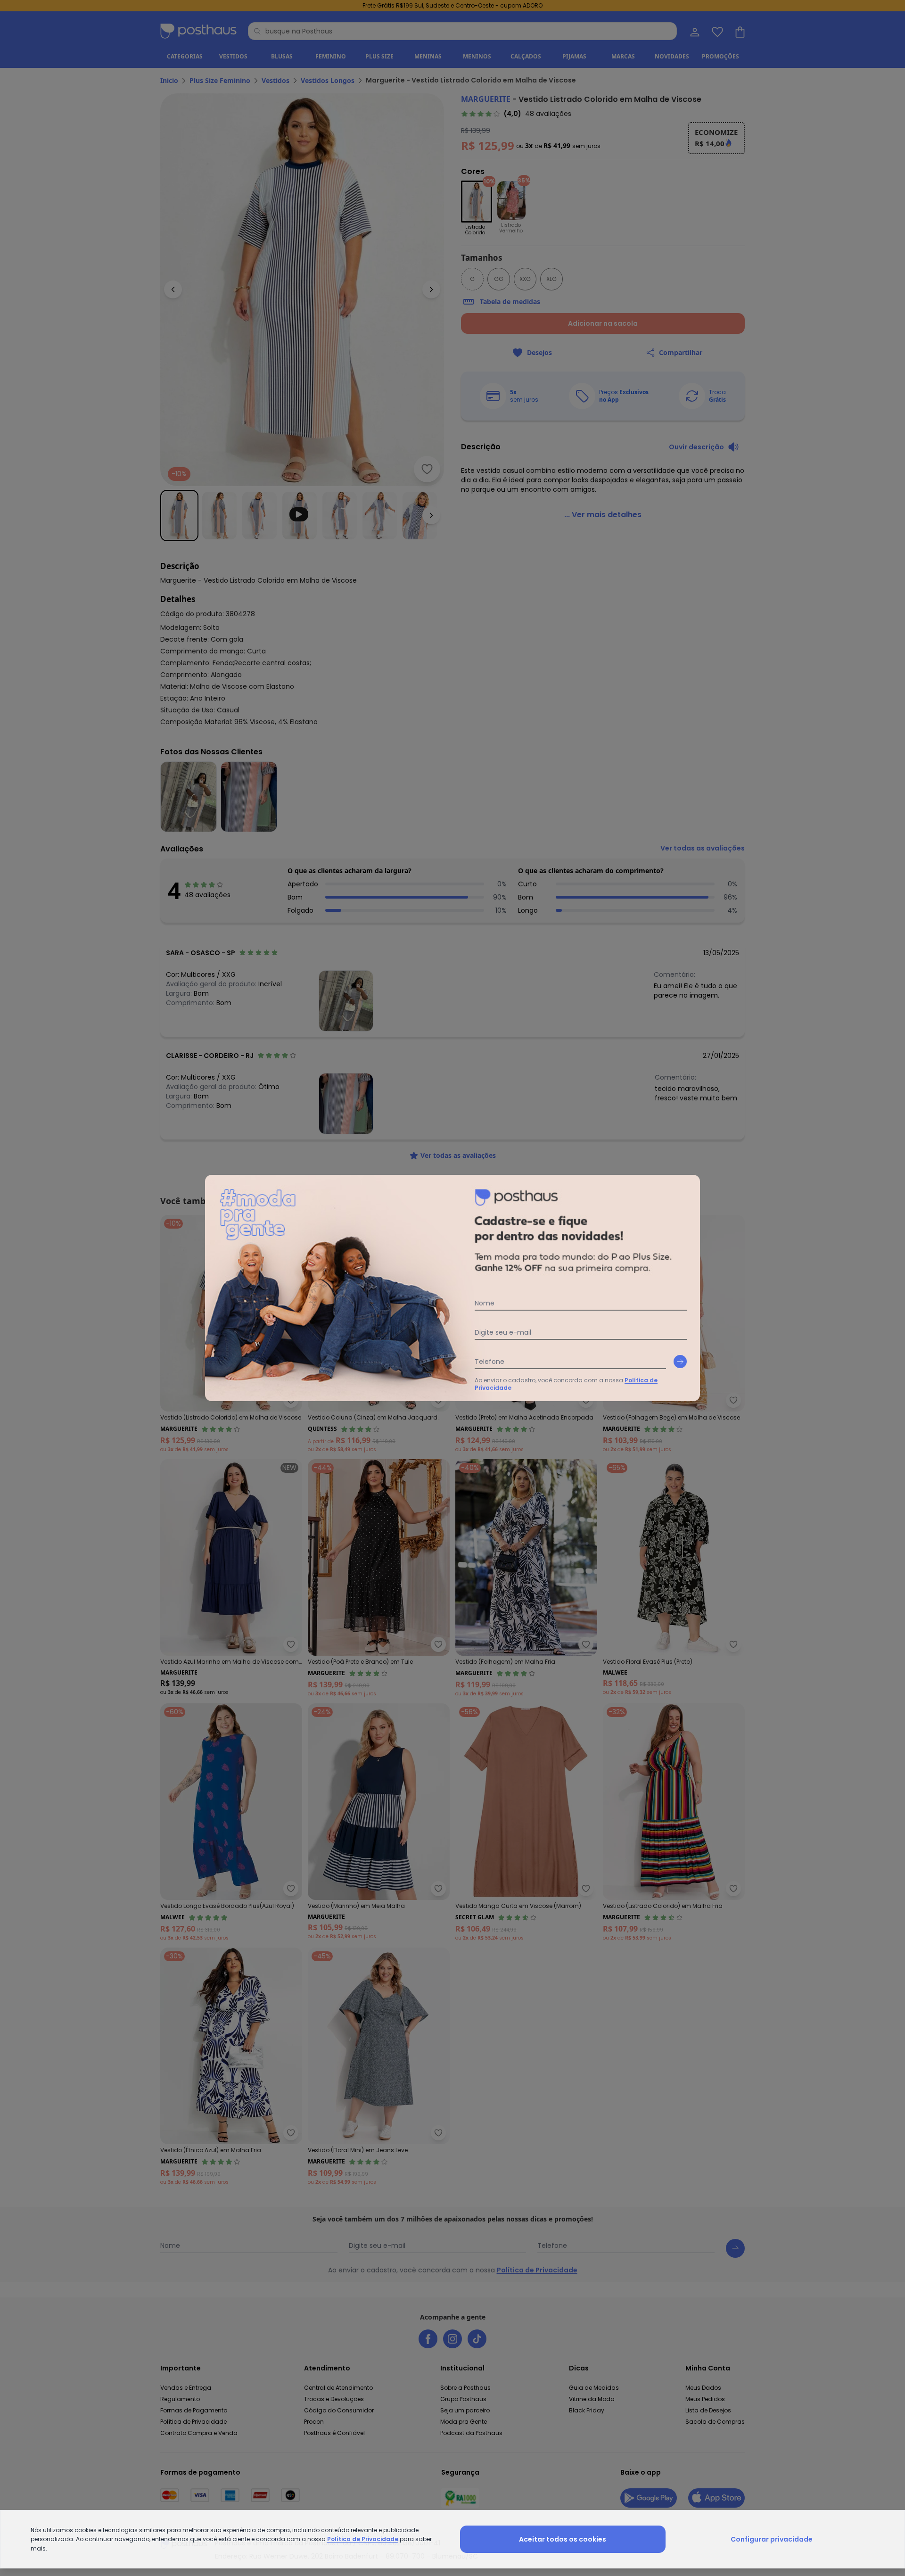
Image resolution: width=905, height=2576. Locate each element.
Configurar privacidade (772, 2539)
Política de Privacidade (363, 2539)
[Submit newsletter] (680, 1362)
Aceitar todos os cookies (563, 2539)
